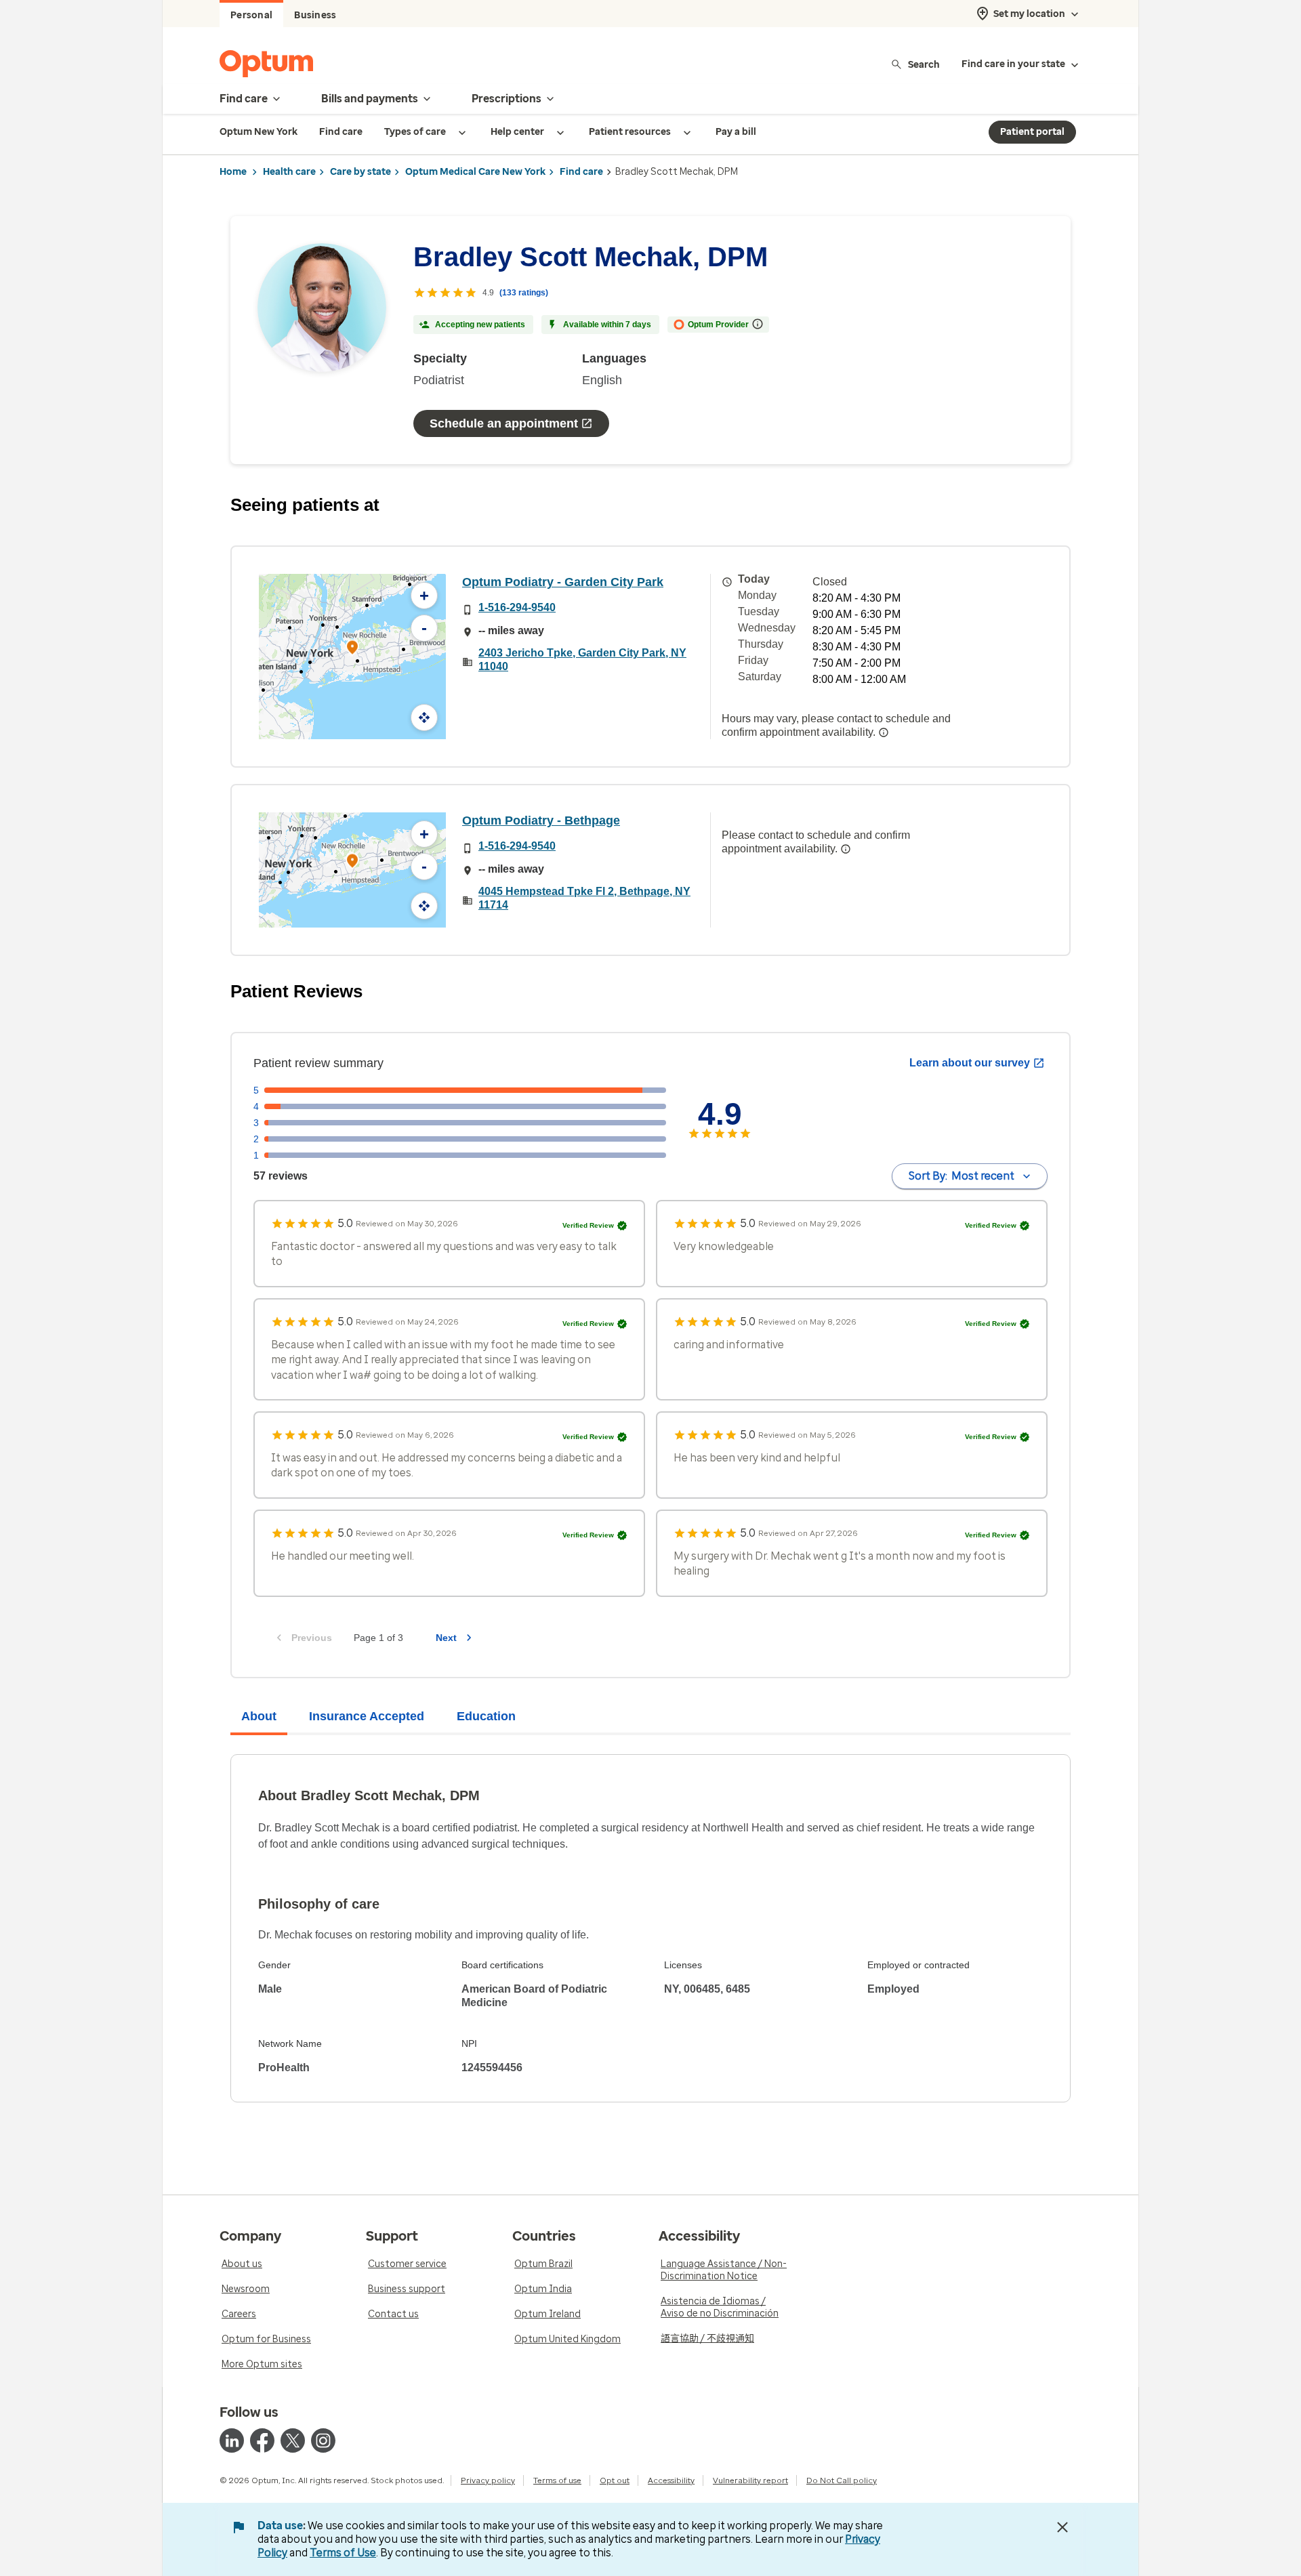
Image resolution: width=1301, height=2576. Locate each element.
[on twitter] (293, 2440)
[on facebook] (262, 2440)
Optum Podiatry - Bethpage (541, 820)
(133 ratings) (524, 293)
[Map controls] (424, 718)
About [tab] (259, 1716)
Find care (581, 172)
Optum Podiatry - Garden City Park (563, 582)
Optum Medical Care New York (475, 172)
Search (924, 64)
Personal (251, 15)
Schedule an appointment (504, 423)
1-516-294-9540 (517, 607)
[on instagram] (323, 2440)
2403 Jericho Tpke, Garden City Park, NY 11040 (582, 660)
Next (446, 1638)
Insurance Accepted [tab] (367, 1716)
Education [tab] (486, 1716)
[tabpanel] (650, 1928)
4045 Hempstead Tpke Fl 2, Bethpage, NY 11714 (584, 898)
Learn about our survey (970, 1063)
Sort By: (962, 1176)
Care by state (360, 172)
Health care (289, 172)
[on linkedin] (232, 2440)
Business (315, 15)
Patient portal (1032, 132)
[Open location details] (352, 649)
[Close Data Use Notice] (1062, 2527)
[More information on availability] (884, 732)
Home (233, 172)
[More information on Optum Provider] (758, 324)
